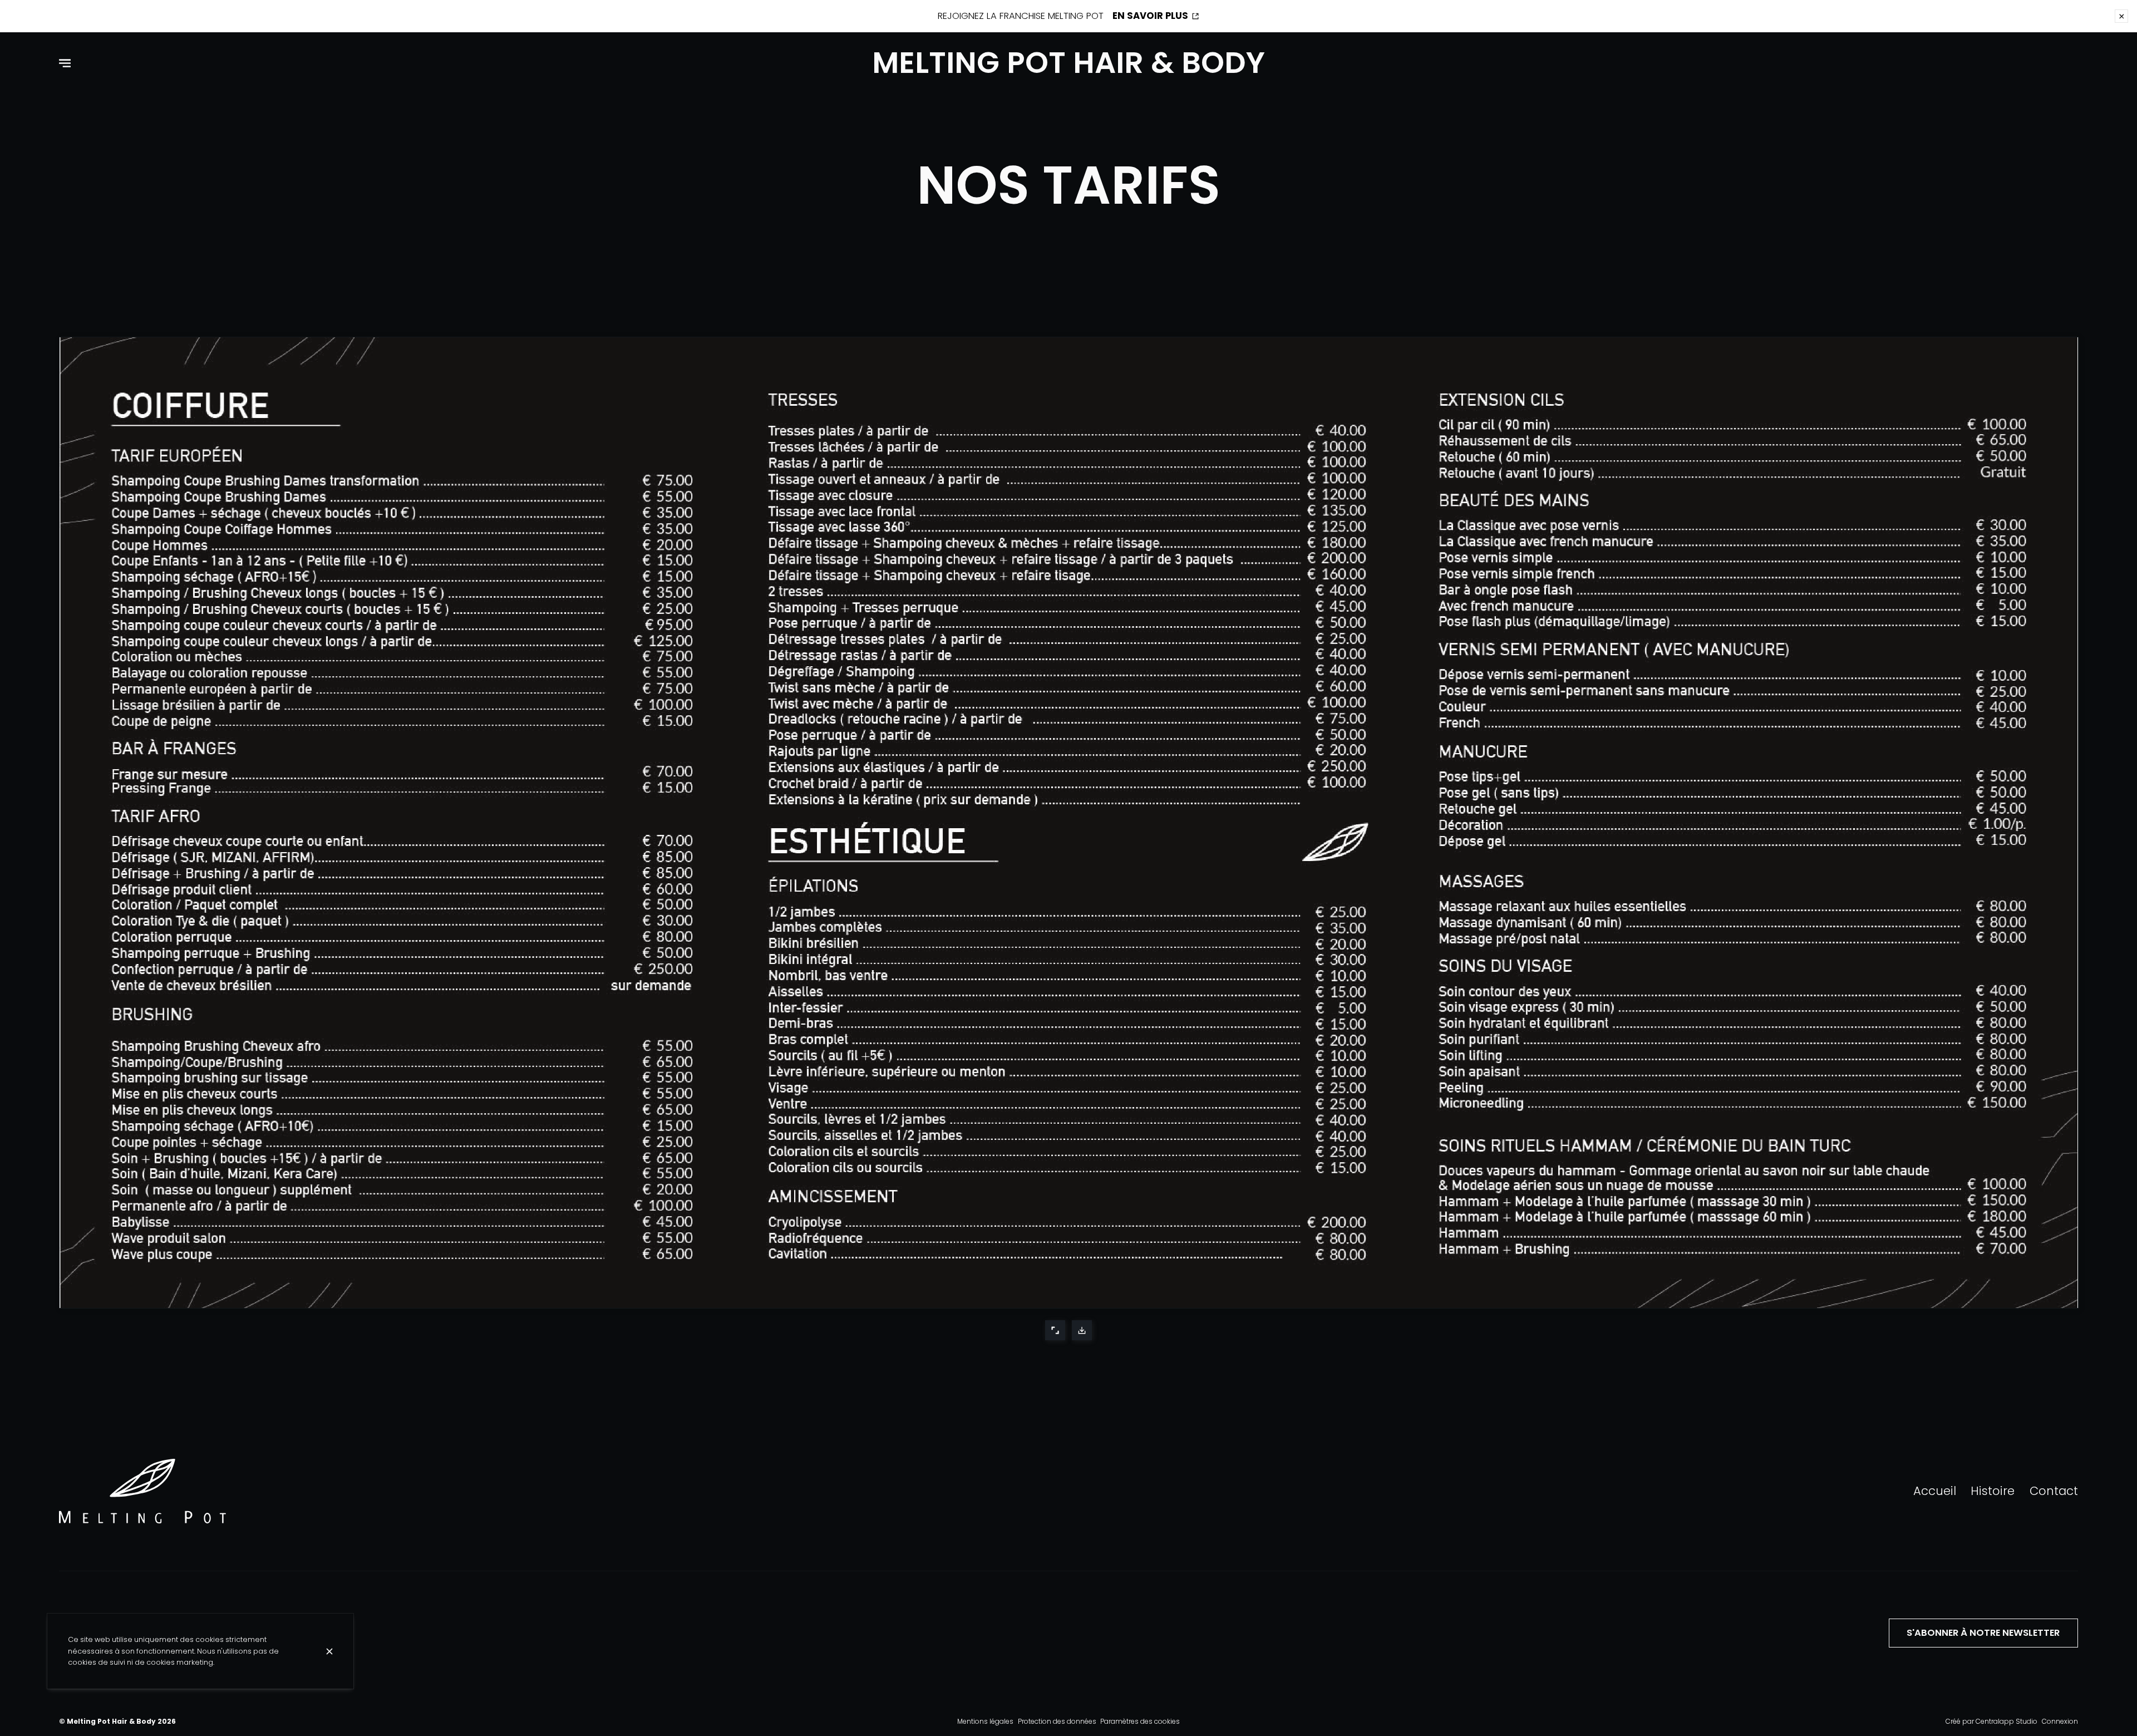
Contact (2054, 1491)
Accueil (1935, 1491)
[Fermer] (329, 1651)
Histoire (1993, 1491)
